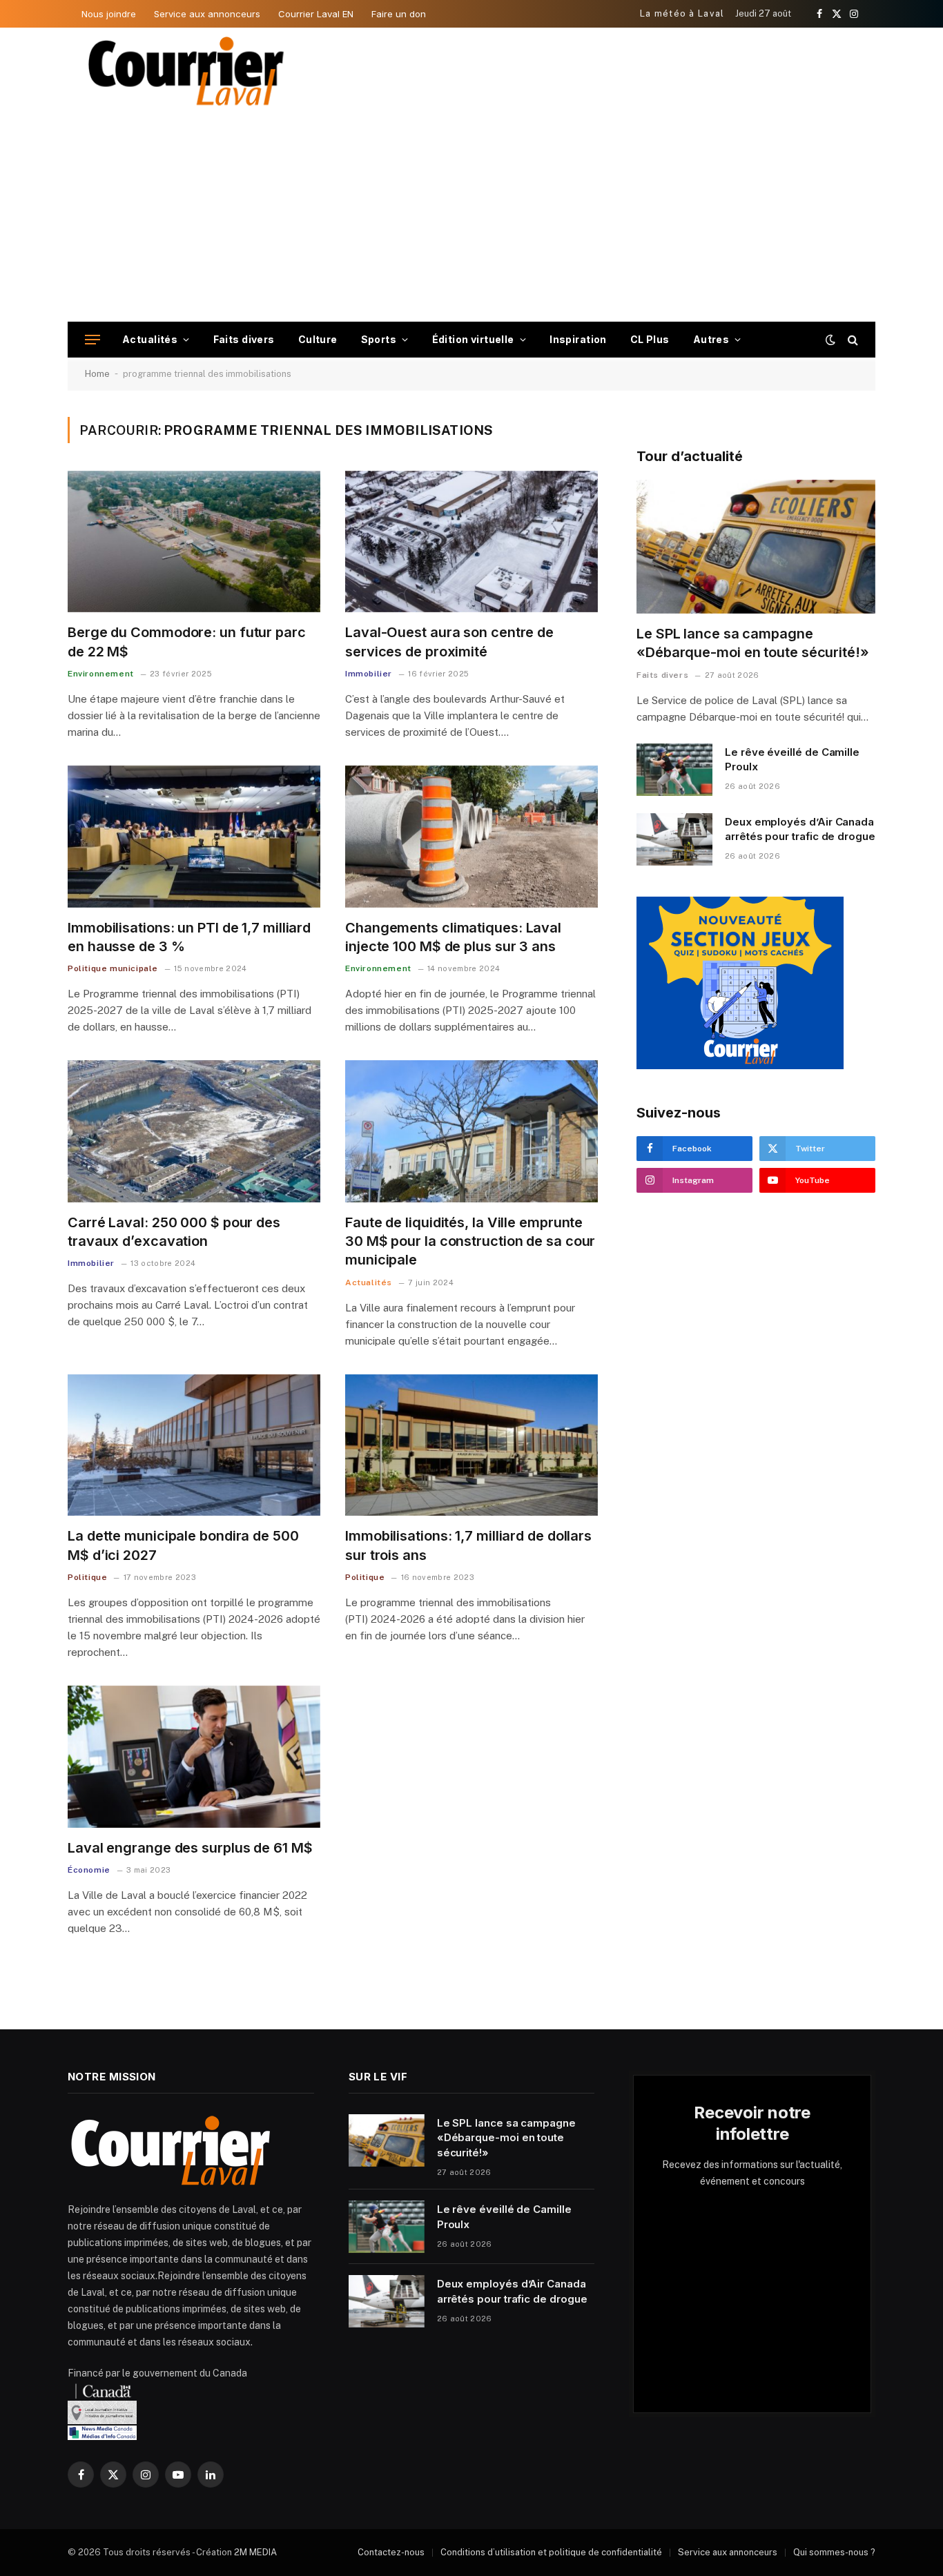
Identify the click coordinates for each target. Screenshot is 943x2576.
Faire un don (399, 14)
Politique (87, 1577)
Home (97, 374)
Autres (711, 339)
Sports (379, 339)
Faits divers (244, 339)
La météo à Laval (682, 13)
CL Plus (650, 339)
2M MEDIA (255, 2552)
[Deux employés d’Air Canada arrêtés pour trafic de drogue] (674, 839)
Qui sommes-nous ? (834, 2552)
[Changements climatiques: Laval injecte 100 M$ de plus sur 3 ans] (471, 837)
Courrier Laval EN (316, 14)
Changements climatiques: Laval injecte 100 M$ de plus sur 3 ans (453, 937)
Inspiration (578, 339)
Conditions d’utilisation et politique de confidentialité (551, 2552)
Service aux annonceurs (207, 14)
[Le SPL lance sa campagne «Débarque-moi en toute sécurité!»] (756, 547)
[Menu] (93, 340)
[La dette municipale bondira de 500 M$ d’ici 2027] (194, 1445)
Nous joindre (109, 14)
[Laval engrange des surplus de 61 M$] (194, 1757)
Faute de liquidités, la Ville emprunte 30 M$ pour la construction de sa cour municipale (470, 1241)
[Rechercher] (852, 340)
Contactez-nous (391, 2552)
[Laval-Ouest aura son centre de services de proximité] (471, 542)
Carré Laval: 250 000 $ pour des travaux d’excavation (174, 1232)
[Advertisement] (471, 218)
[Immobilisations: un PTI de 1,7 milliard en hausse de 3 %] (194, 837)
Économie (89, 1870)
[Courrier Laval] (186, 71)
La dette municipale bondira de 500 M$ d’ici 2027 (183, 1545)
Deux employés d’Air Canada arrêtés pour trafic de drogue (800, 829)
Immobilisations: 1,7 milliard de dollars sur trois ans (468, 1545)
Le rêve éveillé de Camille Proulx (792, 759)
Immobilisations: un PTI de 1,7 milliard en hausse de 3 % (189, 937)
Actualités (150, 339)
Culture (318, 339)
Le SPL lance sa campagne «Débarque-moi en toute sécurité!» (753, 643)
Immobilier (369, 674)
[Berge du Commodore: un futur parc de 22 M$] (194, 542)
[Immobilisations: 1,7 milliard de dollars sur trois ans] (471, 1445)
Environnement (101, 674)
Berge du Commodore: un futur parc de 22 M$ (187, 642)
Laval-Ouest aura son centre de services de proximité (449, 642)
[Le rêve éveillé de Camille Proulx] (674, 770)
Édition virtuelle (473, 339)
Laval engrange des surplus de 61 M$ (190, 1848)
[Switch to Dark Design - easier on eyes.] (830, 340)
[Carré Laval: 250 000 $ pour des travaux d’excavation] (194, 1131)
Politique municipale (113, 968)
